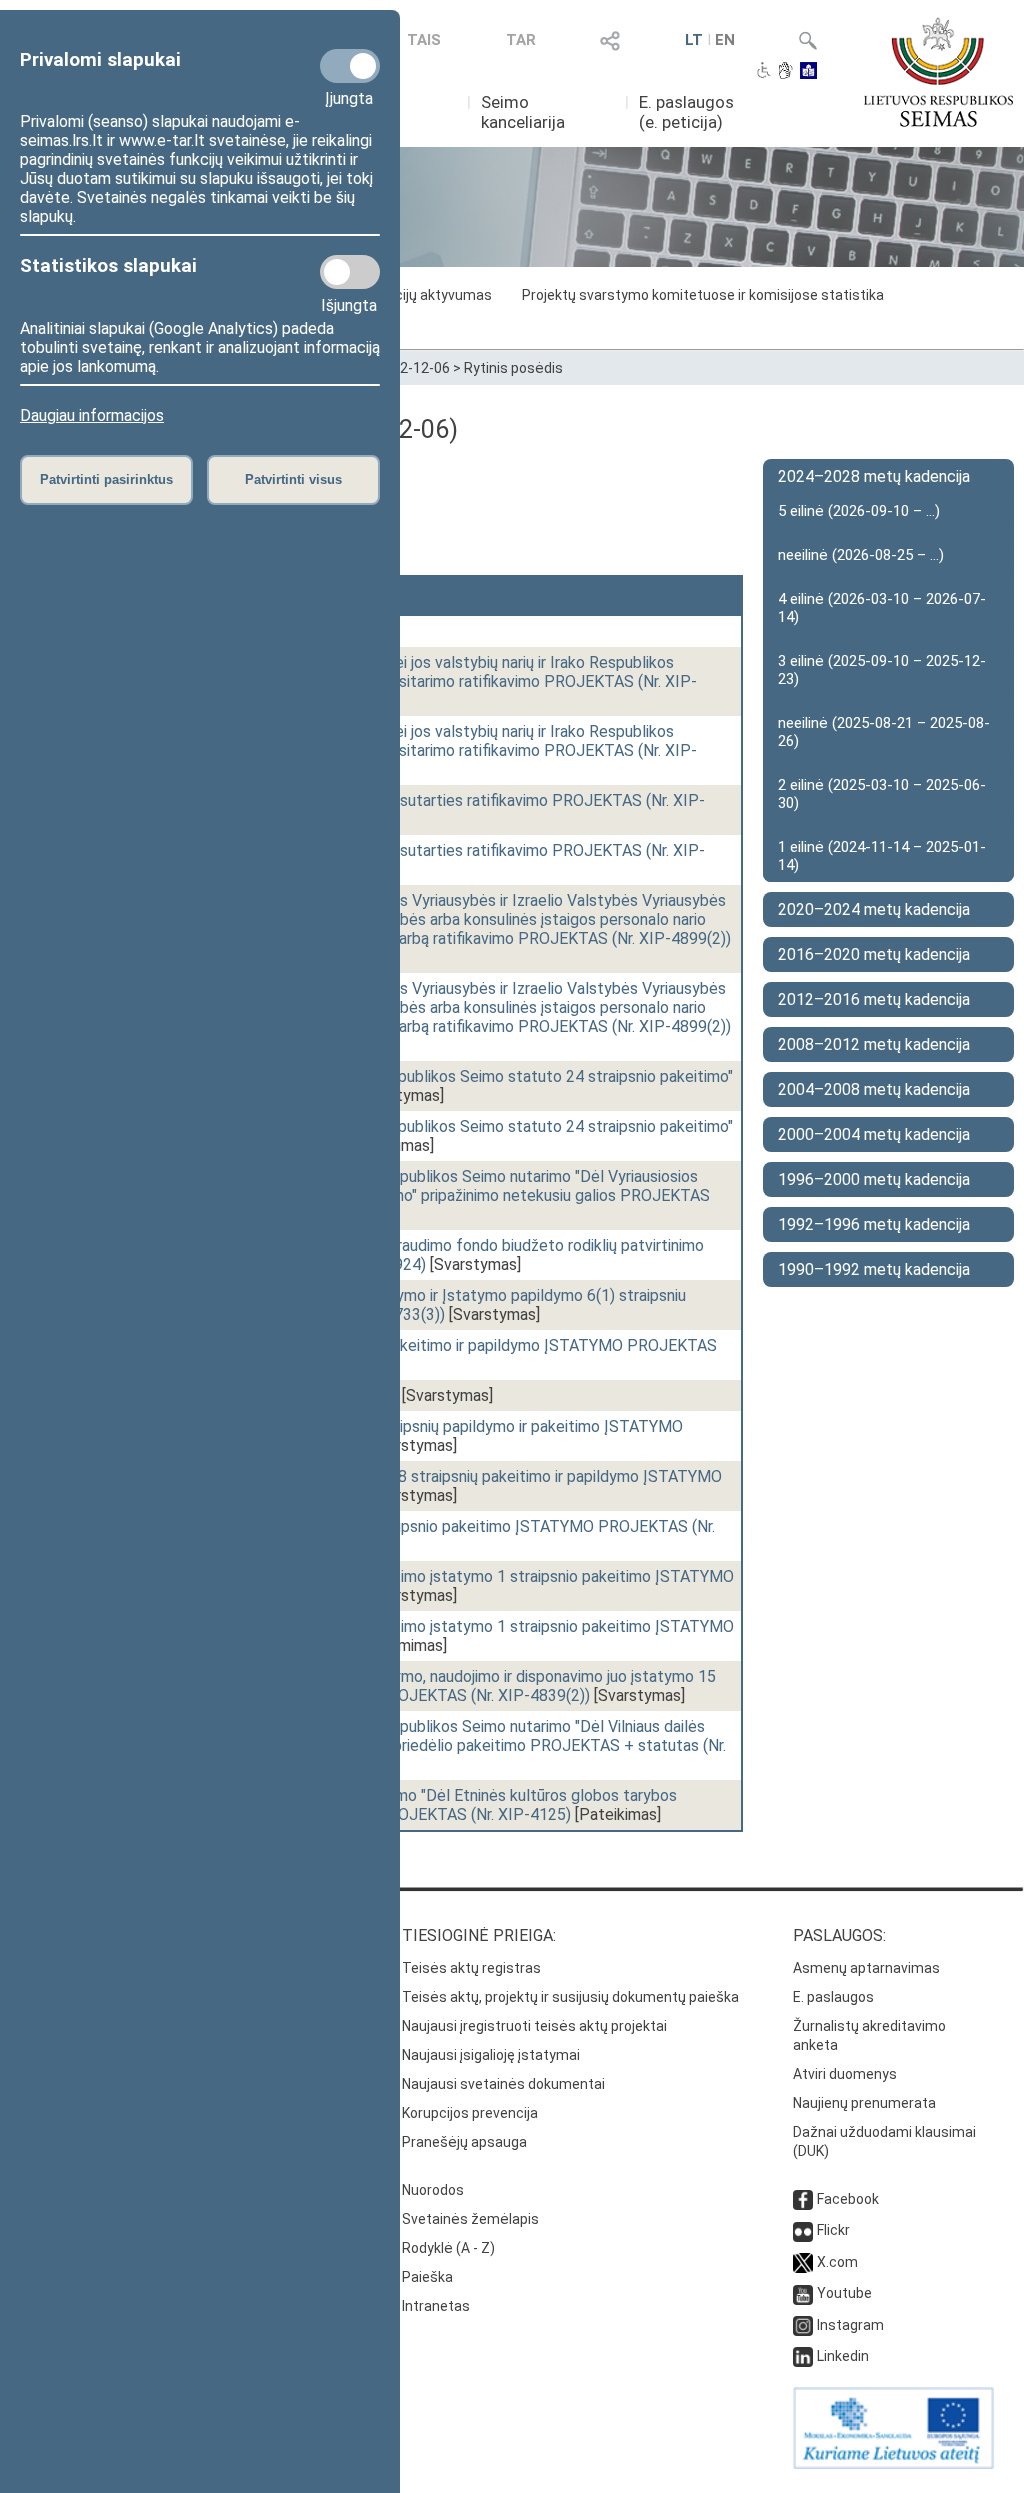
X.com (837, 2262)
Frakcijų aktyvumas (430, 295)
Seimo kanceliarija (523, 112)
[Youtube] (803, 2293)
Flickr (833, 2230)
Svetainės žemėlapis (470, 2219)
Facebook (848, 2199)
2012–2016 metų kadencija (874, 999)
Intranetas (436, 2306)
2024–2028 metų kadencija (874, 476)
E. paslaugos (833, 1997)
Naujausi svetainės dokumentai (503, 2084)
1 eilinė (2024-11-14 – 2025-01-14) (882, 856)
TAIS (424, 40)
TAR (521, 40)
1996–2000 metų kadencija (874, 1179)
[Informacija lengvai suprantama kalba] (808, 72)
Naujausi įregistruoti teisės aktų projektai (534, 2026)
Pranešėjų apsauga (464, 2142)
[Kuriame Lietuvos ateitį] (893, 2464)
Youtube (844, 2293)
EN (725, 40)
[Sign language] (785, 72)
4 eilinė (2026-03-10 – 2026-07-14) (882, 608)
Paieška (427, 2277)
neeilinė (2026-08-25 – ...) (861, 555)
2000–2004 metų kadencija (874, 1134)
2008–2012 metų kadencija (874, 1044)
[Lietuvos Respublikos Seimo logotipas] (938, 72)
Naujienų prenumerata (864, 2103)
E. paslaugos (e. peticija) (686, 112)
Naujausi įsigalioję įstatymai (491, 2055)
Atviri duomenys (845, 2074)
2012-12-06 (413, 368)
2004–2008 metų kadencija (874, 1089)
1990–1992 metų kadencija (874, 1269)
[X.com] (803, 2262)
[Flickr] (803, 2230)
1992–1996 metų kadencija (874, 1224)
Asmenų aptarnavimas (866, 1968)
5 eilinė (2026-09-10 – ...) (859, 511)
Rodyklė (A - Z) (448, 2248)
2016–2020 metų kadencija (874, 954)
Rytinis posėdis (513, 368)
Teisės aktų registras (471, 1968)
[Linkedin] (803, 2356)
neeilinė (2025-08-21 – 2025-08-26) (884, 732)
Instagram (850, 2325)
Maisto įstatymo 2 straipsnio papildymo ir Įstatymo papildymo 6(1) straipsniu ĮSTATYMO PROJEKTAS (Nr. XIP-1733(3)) (417, 1305)
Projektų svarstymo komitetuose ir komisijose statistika (703, 295)
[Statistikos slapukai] (350, 272)
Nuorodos (433, 2190)
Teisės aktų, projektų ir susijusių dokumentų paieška (570, 1997)
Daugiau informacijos (92, 415)
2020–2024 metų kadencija (874, 909)
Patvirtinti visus (293, 479)
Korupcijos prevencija (470, 2113)
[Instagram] (803, 2325)
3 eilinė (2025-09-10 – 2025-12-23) (882, 670)
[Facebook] (803, 2199)
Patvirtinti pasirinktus (106, 479)
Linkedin (843, 2356)
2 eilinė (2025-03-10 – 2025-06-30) (882, 794)
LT (694, 40)
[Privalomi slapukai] (350, 66)
